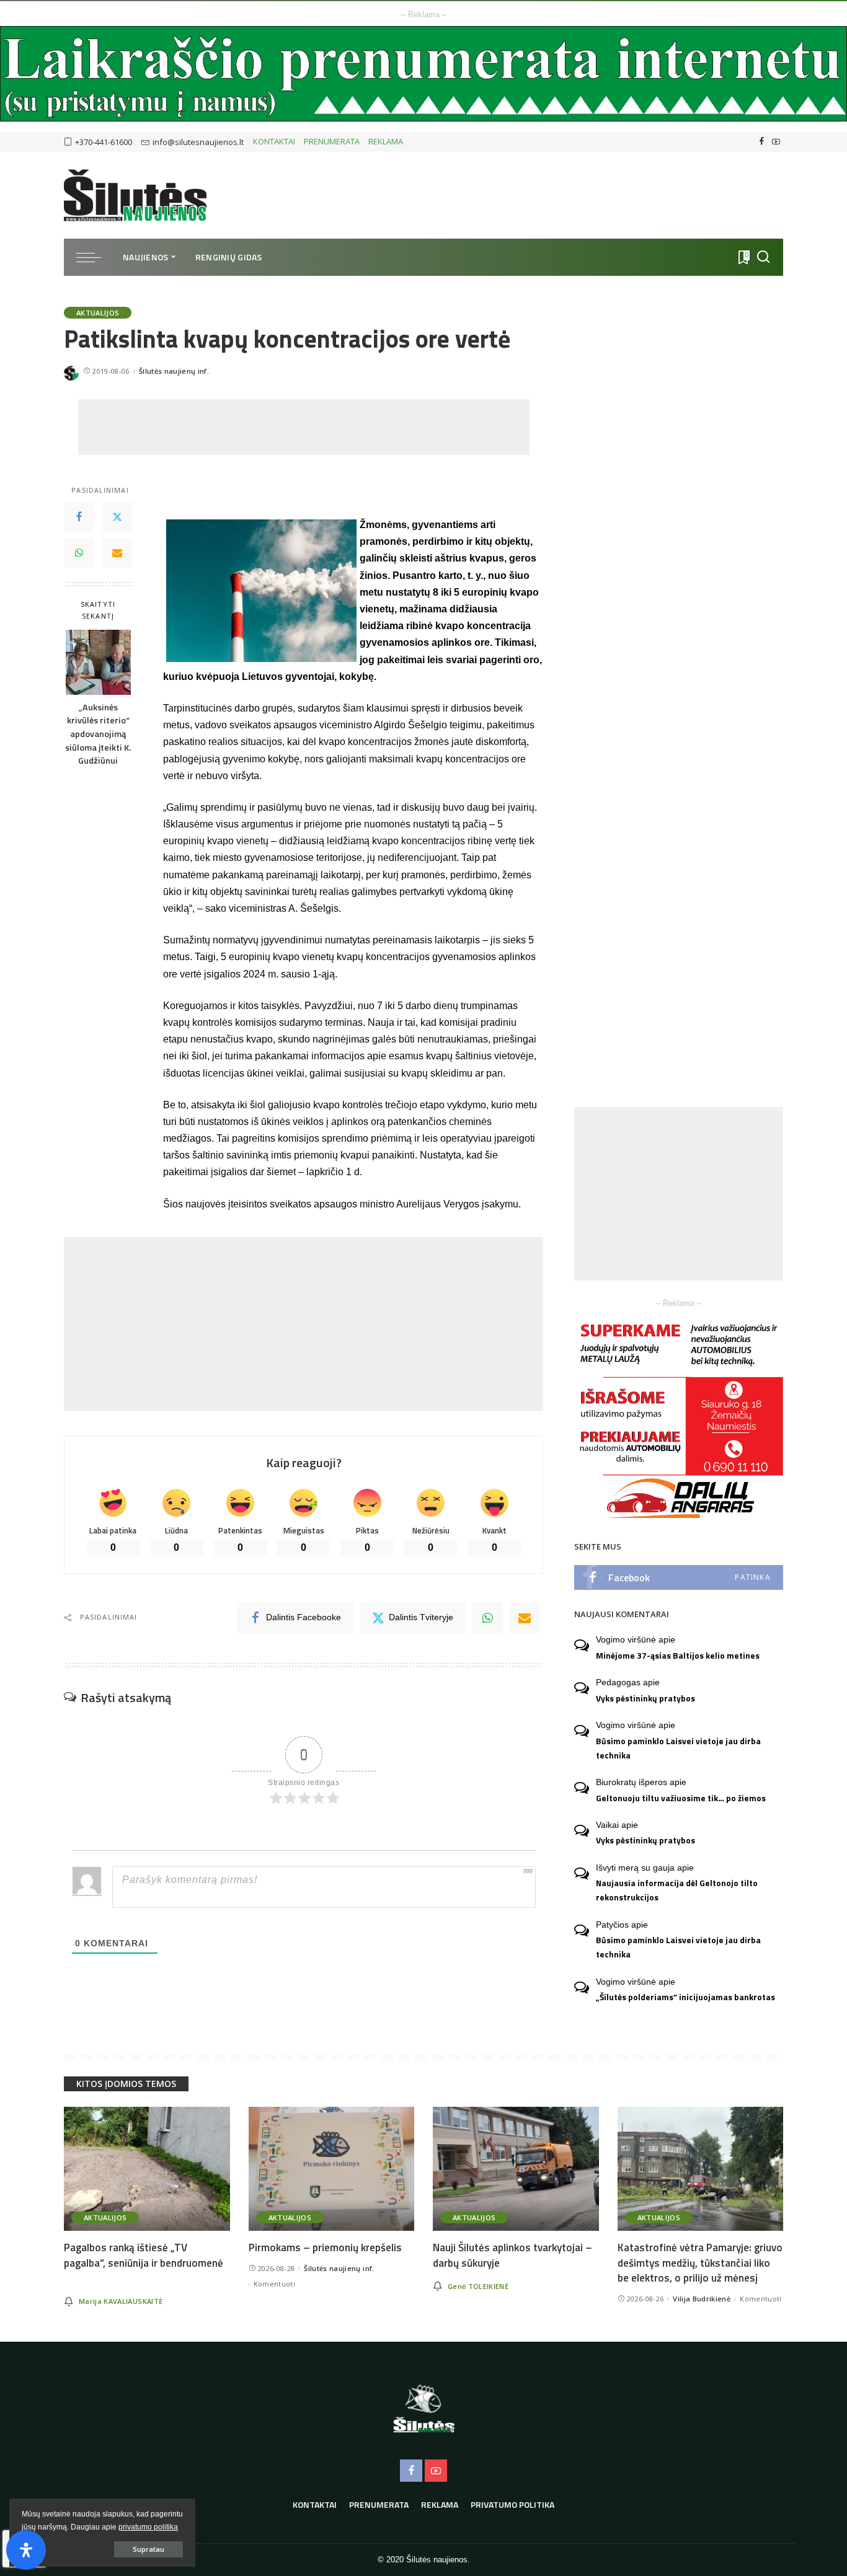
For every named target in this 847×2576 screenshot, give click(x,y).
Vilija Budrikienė (702, 2299)
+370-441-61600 (104, 142)
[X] (117, 518)
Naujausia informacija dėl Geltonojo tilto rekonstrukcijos (677, 1890)
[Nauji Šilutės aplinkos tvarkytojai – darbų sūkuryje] (516, 2169)
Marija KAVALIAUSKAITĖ (121, 2301)
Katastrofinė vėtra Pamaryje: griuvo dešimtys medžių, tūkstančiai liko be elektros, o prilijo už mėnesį (700, 2263)
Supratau (149, 2549)
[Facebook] (762, 142)
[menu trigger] (95, 257)
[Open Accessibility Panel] (26, 2550)
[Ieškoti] (763, 257)
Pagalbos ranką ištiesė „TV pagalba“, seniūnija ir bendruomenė (144, 2255)
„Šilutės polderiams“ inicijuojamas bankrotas (685, 1997)
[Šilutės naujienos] (135, 195)
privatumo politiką (148, 2527)
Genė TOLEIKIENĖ (478, 2286)
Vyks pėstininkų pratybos (645, 1698)
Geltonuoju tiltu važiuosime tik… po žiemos (681, 1798)
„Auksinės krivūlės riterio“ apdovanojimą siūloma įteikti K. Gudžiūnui (98, 734)
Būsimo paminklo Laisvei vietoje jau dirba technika (678, 1748)
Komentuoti (274, 2284)
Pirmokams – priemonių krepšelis (325, 2247)
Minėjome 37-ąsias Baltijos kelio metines (678, 1656)
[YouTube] (776, 142)
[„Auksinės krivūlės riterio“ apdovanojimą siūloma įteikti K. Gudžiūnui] (98, 662)
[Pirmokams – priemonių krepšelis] (332, 2169)
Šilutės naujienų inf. (174, 371)
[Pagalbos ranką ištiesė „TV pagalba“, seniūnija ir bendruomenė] (147, 2169)
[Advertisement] (304, 427)
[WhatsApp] (79, 554)
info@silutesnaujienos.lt (198, 142)
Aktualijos (98, 313)
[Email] (117, 554)
